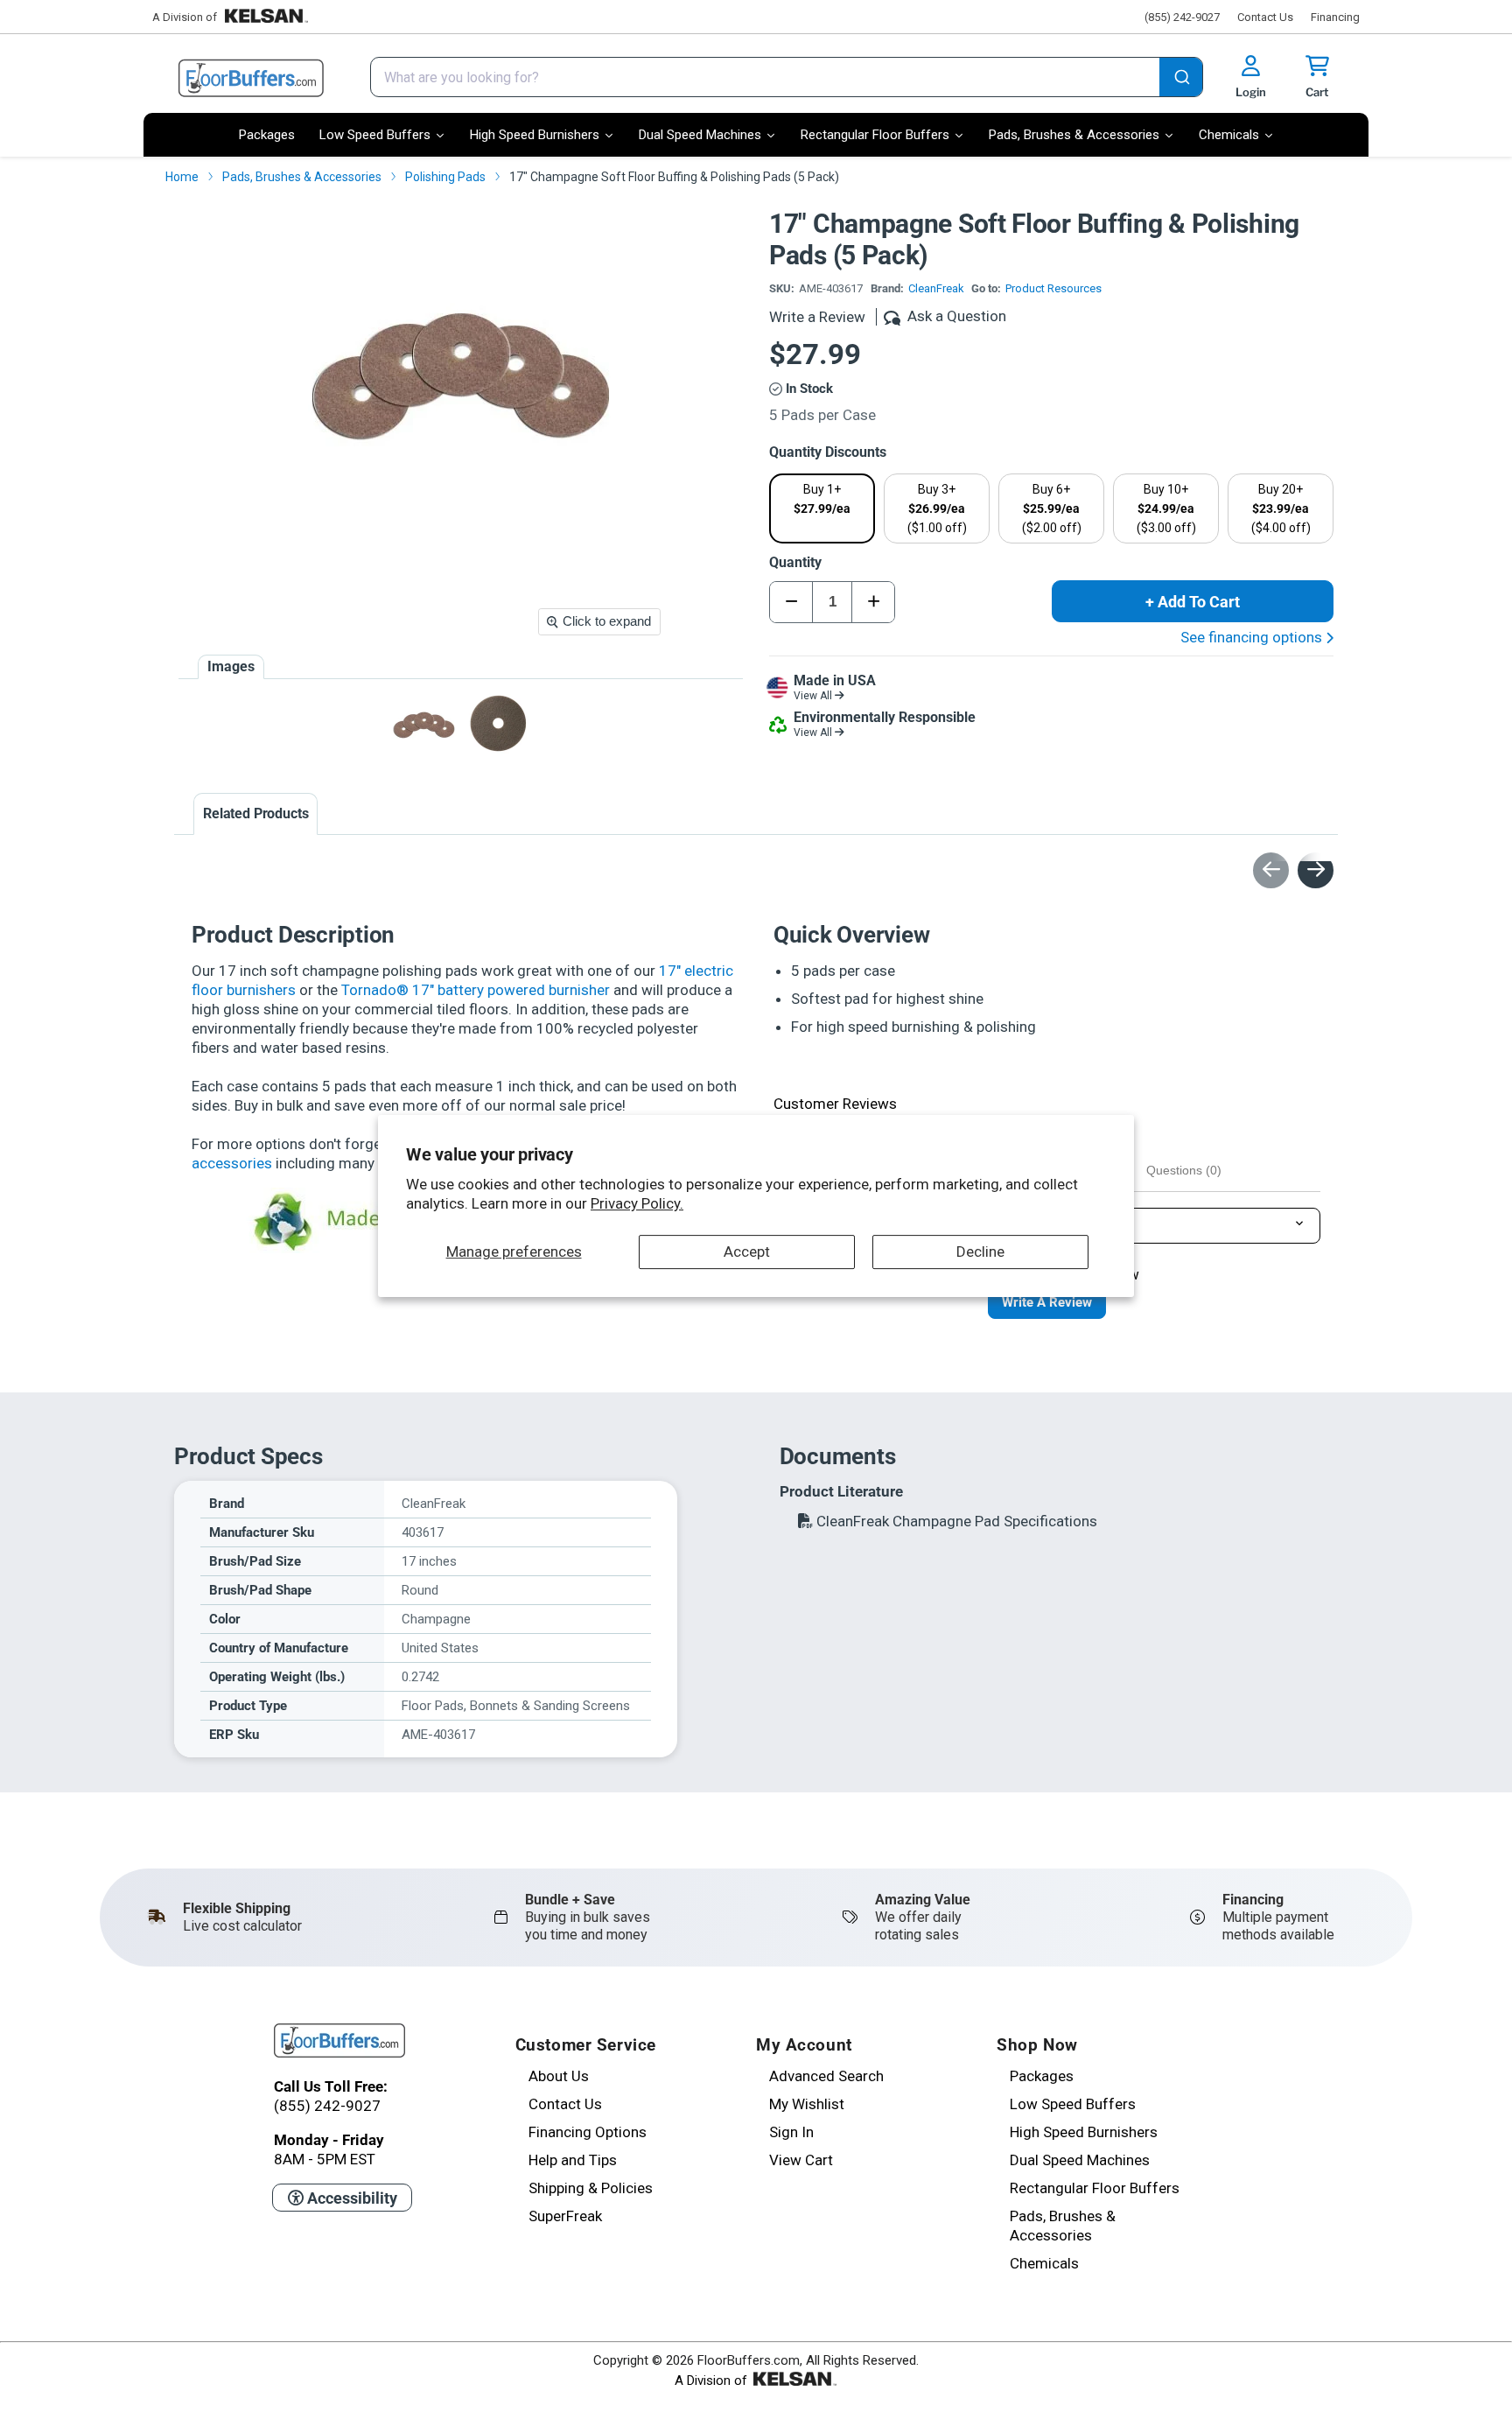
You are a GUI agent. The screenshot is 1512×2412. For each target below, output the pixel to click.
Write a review (1047, 1302)
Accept (747, 1252)
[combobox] (787, 77)
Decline (980, 1252)
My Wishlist (807, 2104)
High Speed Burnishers (1084, 2132)
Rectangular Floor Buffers (1095, 2188)
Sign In (791, 2132)
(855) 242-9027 (1182, 17)
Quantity (795, 562)
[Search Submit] (1181, 79)
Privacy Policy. (637, 1203)
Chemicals (1044, 2263)
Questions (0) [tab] (1184, 1170)
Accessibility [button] (350, 2198)
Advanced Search (826, 2076)
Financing (1335, 17)
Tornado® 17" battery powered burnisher (476, 990)
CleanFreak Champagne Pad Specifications (955, 1521)
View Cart (801, 2160)
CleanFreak (936, 288)
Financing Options (588, 2132)
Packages (1042, 2076)
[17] (498, 723)
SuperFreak (565, 2216)
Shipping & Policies (591, 2188)
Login (1251, 92)
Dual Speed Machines (1080, 2160)
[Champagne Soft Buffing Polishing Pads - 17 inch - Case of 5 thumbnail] (424, 723)
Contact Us (1265, 17)
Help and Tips (573, 2160)
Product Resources (1053, 288)
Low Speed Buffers (1073, 2104)
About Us (559, 2076)
